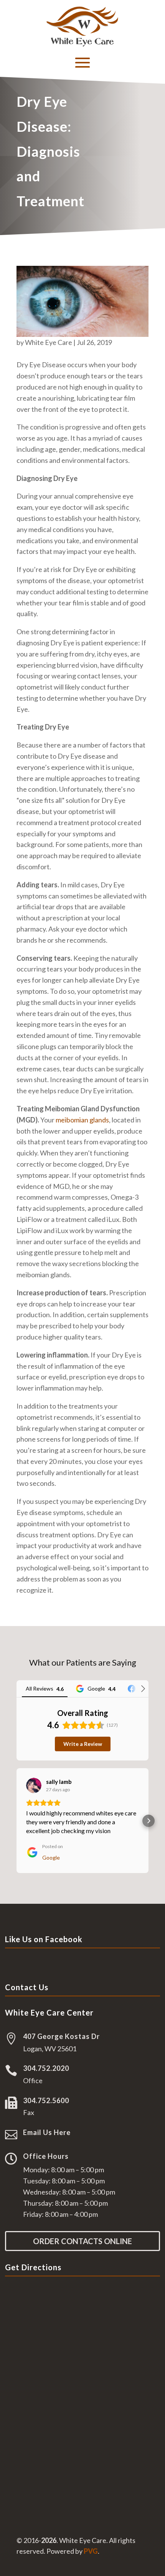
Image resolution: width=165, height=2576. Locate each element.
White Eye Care (49, 342)
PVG (91, 2551)
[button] (16, 1821)
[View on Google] (34, 1785)
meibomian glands (82, 1120)
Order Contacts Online (82, 2241)
